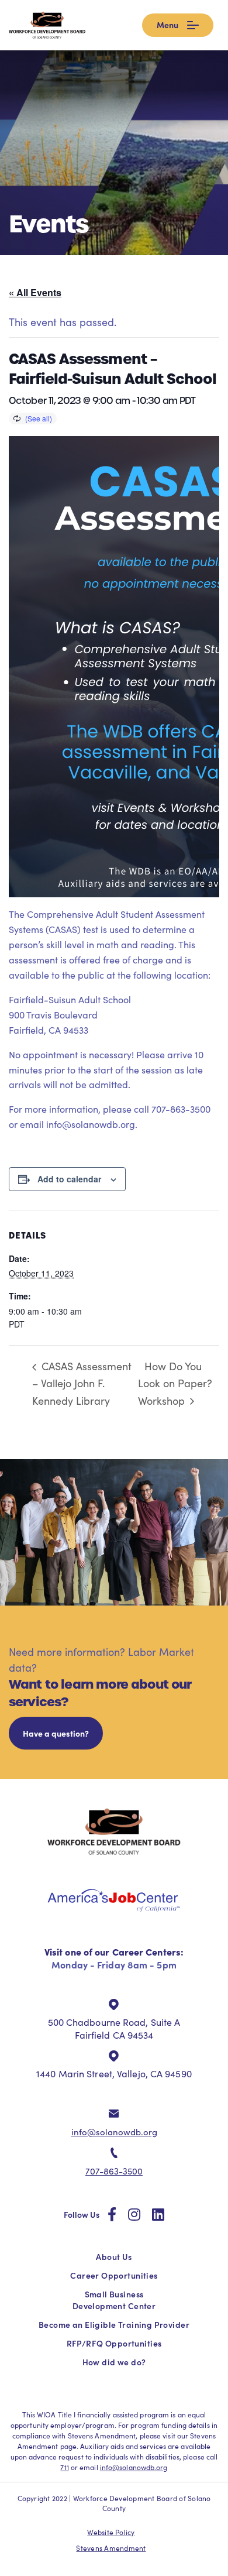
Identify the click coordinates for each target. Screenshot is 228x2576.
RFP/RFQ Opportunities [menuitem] (114, 2343)
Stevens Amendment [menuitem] (111, 2548)
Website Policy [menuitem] (111, 2532)
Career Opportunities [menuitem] (114, 2275)
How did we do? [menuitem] (114, 2362)
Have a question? (56, 1733)
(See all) (39, 418)
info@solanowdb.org (114, 2132)
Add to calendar (69, 1179)
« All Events (35, 292)
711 (64, 2467)
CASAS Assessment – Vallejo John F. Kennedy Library (82, 1383)
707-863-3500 (114, 2171)
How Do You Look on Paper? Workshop (175, 1383)
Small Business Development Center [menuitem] (114, 2300)
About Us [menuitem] (114, 2256)
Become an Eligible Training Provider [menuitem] (114, 2324)
